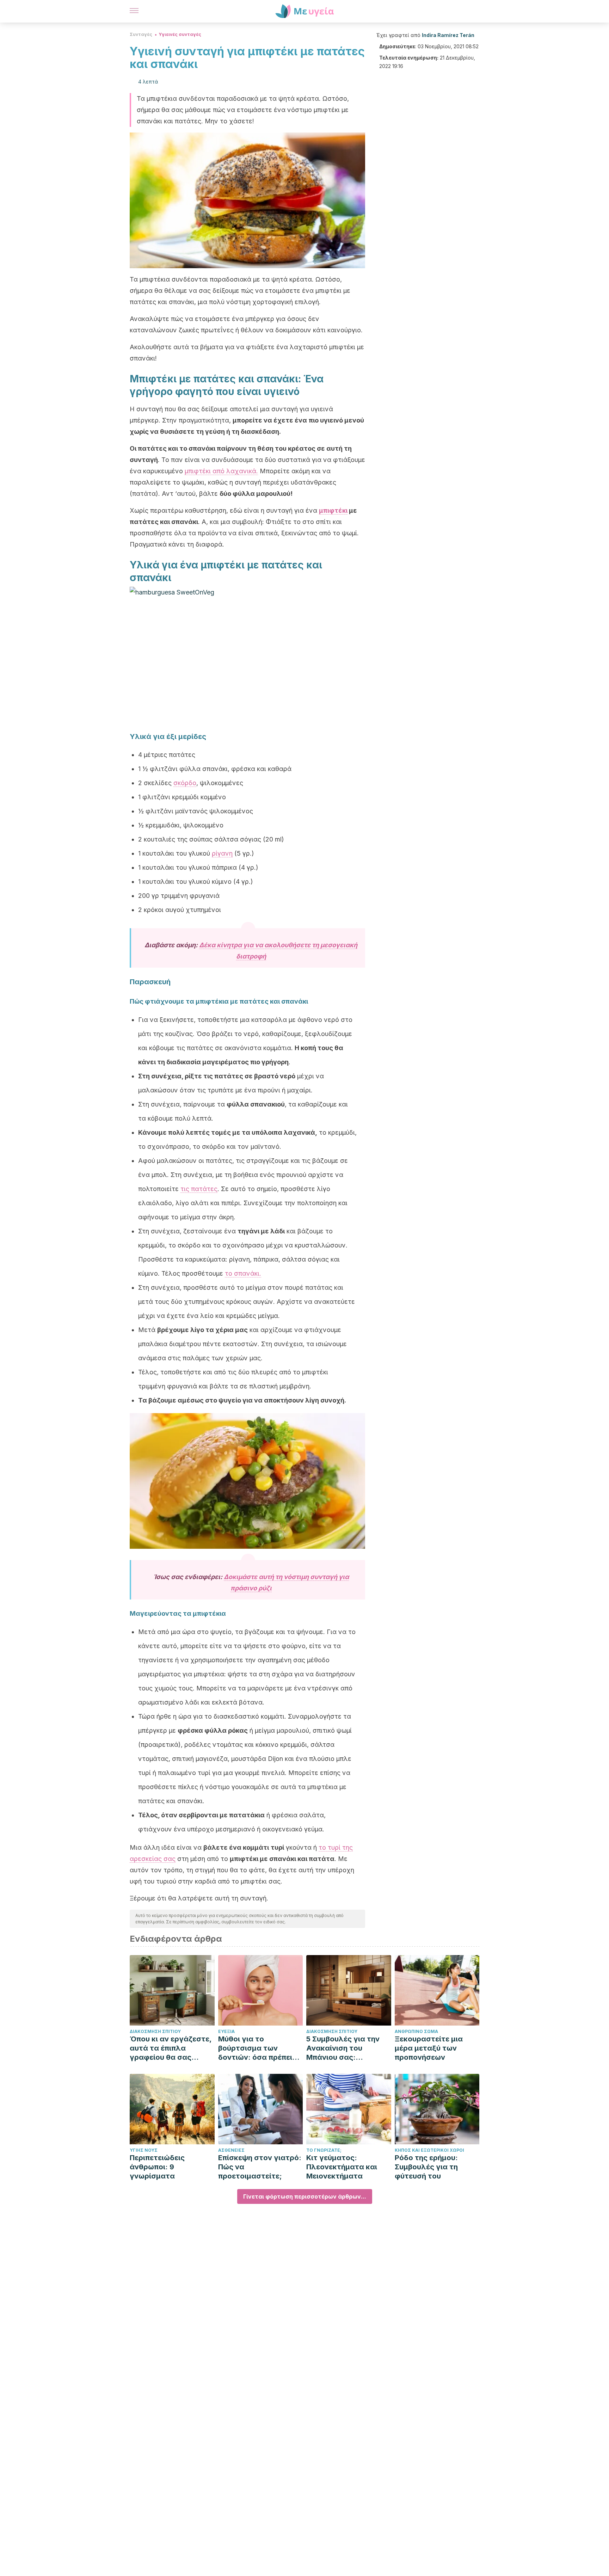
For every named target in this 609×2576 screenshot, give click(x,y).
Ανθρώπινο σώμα (416, 2031)
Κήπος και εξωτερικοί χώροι (429, 2150)
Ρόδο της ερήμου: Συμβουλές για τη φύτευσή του (426, 2167)
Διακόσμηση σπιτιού (155, 2031)
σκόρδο (185, 783)
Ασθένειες (231, 2150)
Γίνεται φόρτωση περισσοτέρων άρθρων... (305, 2196)
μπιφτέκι (333, 510)
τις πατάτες (199, 1189)
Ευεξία (226, 2031)
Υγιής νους (144, 2150)
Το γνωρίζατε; (324, 2150)
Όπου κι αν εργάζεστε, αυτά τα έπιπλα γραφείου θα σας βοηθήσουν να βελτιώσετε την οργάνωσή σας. (171, 2048)
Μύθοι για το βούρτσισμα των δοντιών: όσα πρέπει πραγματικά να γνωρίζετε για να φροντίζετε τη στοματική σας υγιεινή (259, 2048)
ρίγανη (222, 853)
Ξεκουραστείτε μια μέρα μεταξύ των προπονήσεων (429, 2048)
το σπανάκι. (243, 1273)
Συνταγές (141, 34)
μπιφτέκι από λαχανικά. (221, 471)
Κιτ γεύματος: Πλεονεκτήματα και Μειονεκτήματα (342, 2167)
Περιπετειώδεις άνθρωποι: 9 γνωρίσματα (157, 2167)
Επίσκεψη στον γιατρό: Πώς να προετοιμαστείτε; (260, 2167)
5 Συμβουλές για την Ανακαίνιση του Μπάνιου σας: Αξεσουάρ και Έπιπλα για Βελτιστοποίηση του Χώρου (346, 2048)
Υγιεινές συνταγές (180, 34)
